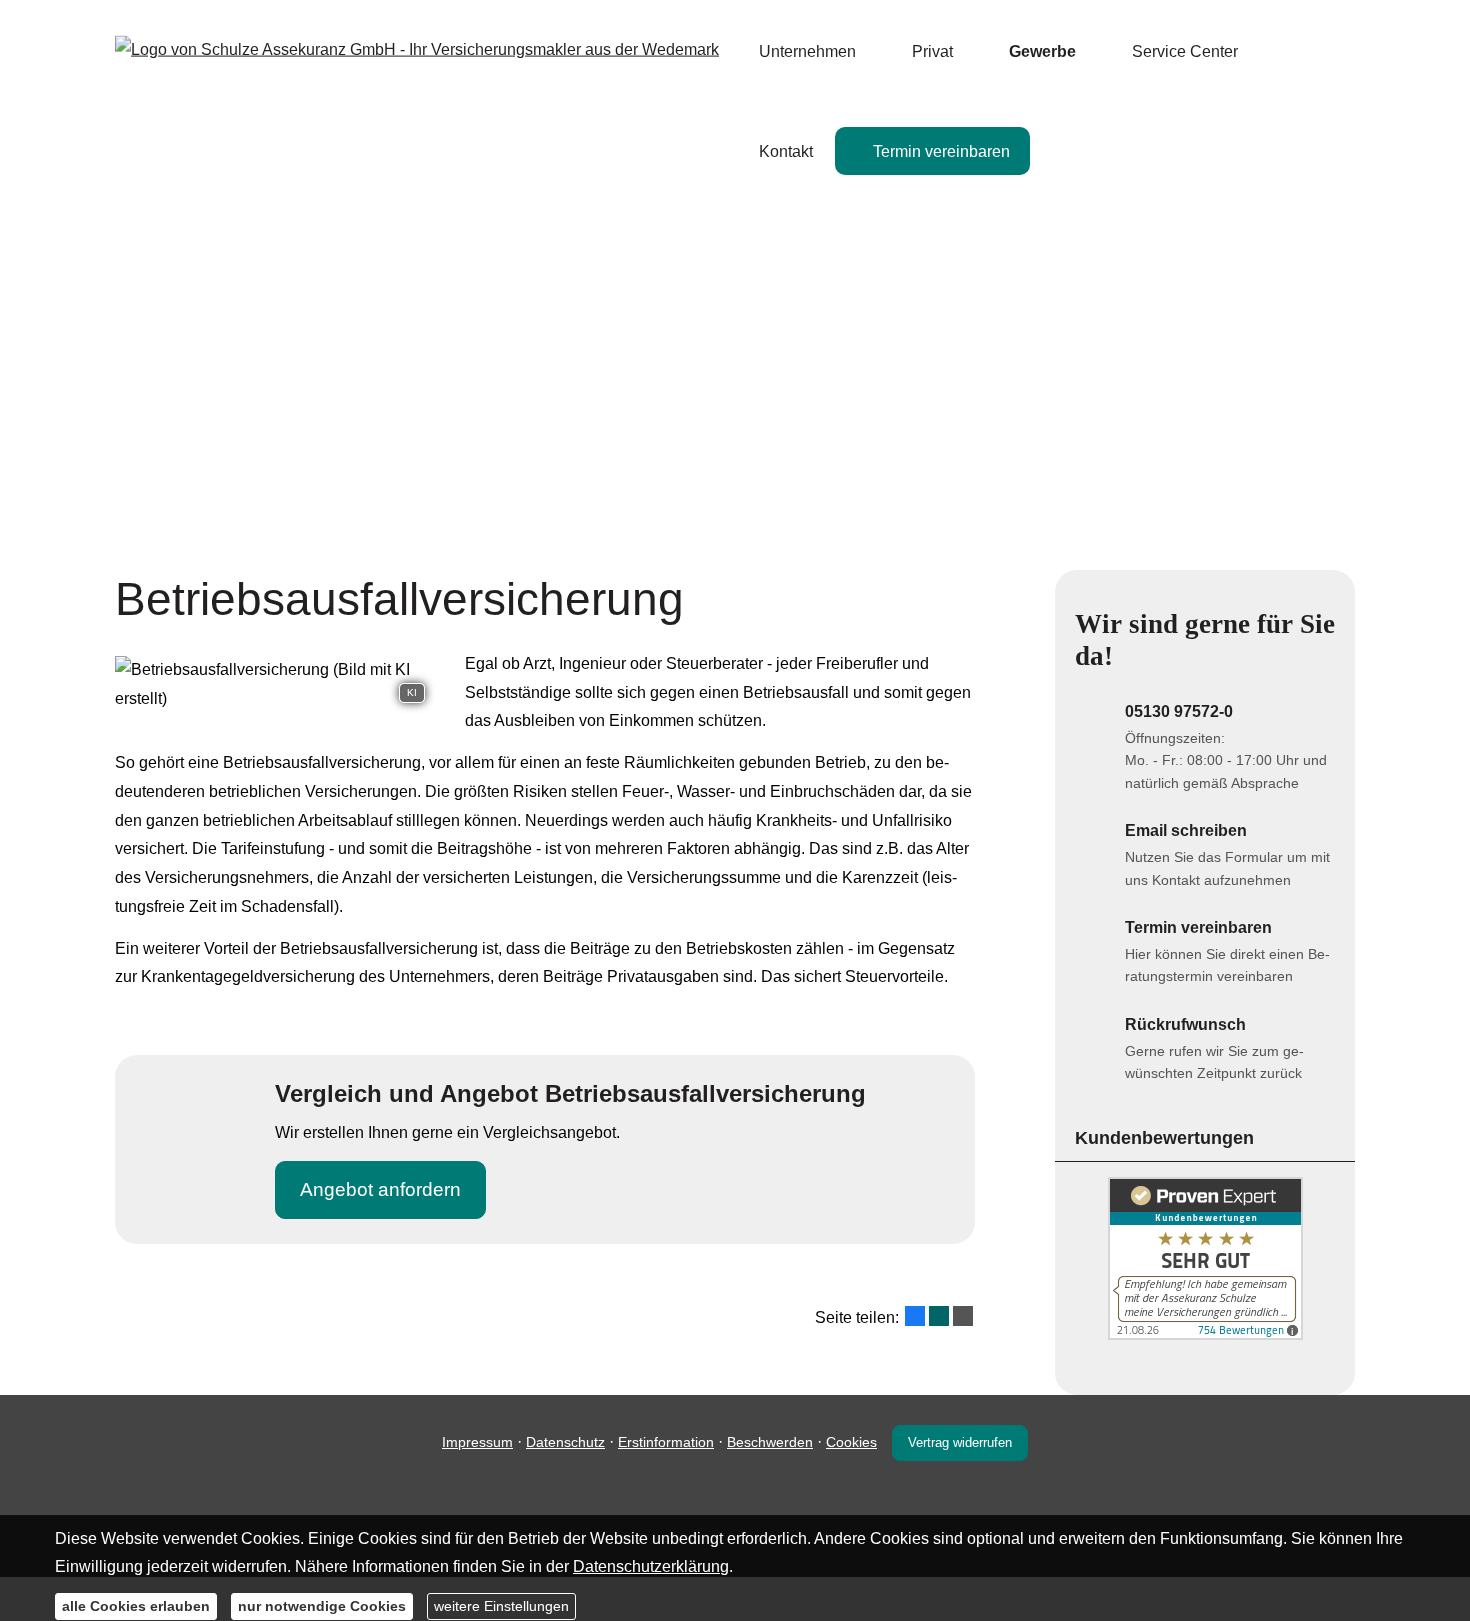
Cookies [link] (851, 1442)
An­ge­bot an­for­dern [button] (380, 1189)
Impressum (477, 1442)
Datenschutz (565, 1442)
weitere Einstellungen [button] (501, 1606)
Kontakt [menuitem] (786, 151)
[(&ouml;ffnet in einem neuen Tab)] (1205, 1334)
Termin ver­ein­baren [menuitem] (941, 151)
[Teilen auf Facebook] (915, 1316)
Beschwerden (770, 1442)
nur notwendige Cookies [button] (322, 1606)
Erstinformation (666, 1442)
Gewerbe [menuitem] (1042, 51)
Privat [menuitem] (932, 51)
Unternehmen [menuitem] (807, 51)
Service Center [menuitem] (1185, 51)
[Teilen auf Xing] (939, 1316)
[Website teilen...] (963, 1316)
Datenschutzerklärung (651, 1566)
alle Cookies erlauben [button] (136, 1606)
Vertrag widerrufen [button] (960, 1442)
